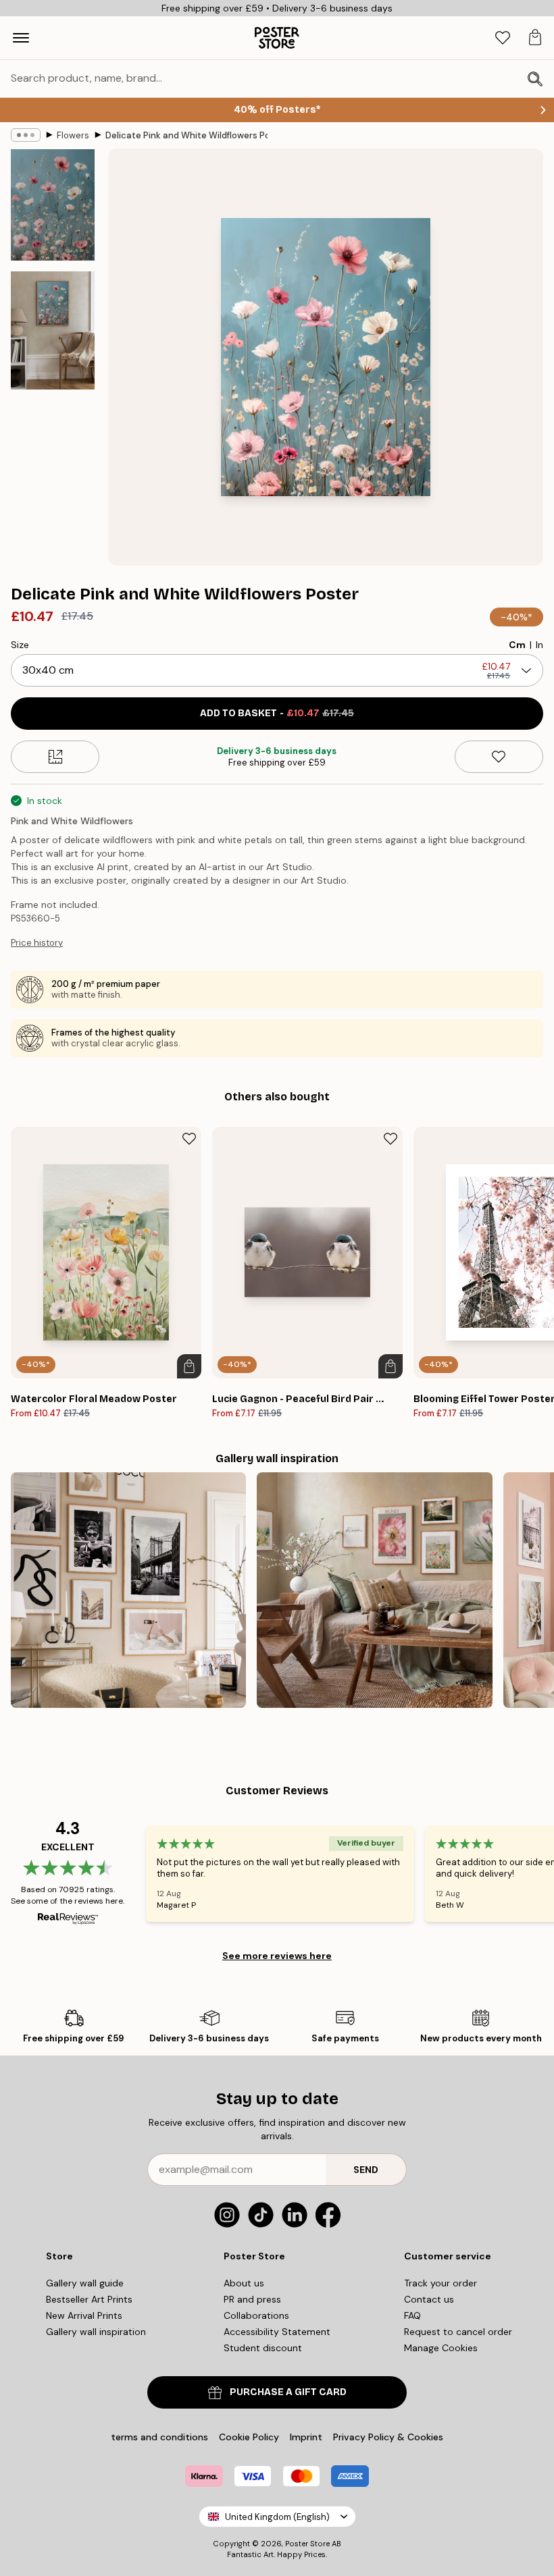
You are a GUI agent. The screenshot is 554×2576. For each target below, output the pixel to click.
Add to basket (277, 713)
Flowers (73, 135)
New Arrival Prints (84, 2315)
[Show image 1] (53, 205)
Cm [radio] (517, 645)
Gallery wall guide (85, 2283)
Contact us (429, 2299)
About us (244, 2283)
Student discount (263, 2348)
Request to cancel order (458, 2332)
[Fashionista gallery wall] (128, 1590)
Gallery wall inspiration (96, 2332)
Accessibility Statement (277, 2332)
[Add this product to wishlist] (499, 757)
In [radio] (539, 645)
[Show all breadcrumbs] (26, 135)
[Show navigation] (21, 38)
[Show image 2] (53, 330)
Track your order (440, 2283)
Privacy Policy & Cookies (388, 2437)
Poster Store (307, 2544)
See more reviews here (277, 1956)
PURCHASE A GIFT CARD (288, 2392)
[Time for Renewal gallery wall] (374, 1590)
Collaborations (256, 2315)
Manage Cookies (441, 2348)
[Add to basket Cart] (189, 1366)
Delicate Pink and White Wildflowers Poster (186, 135)
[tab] (503, 38)
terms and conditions (159, 2437)
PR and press (252, 2299)
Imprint (306, 2437)
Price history (37, 943)
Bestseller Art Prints (89, 2299)
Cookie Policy (249, 2437)
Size (20, 645)
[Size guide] (55, 757)
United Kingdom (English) (277, 2517)
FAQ (412, 2315)
